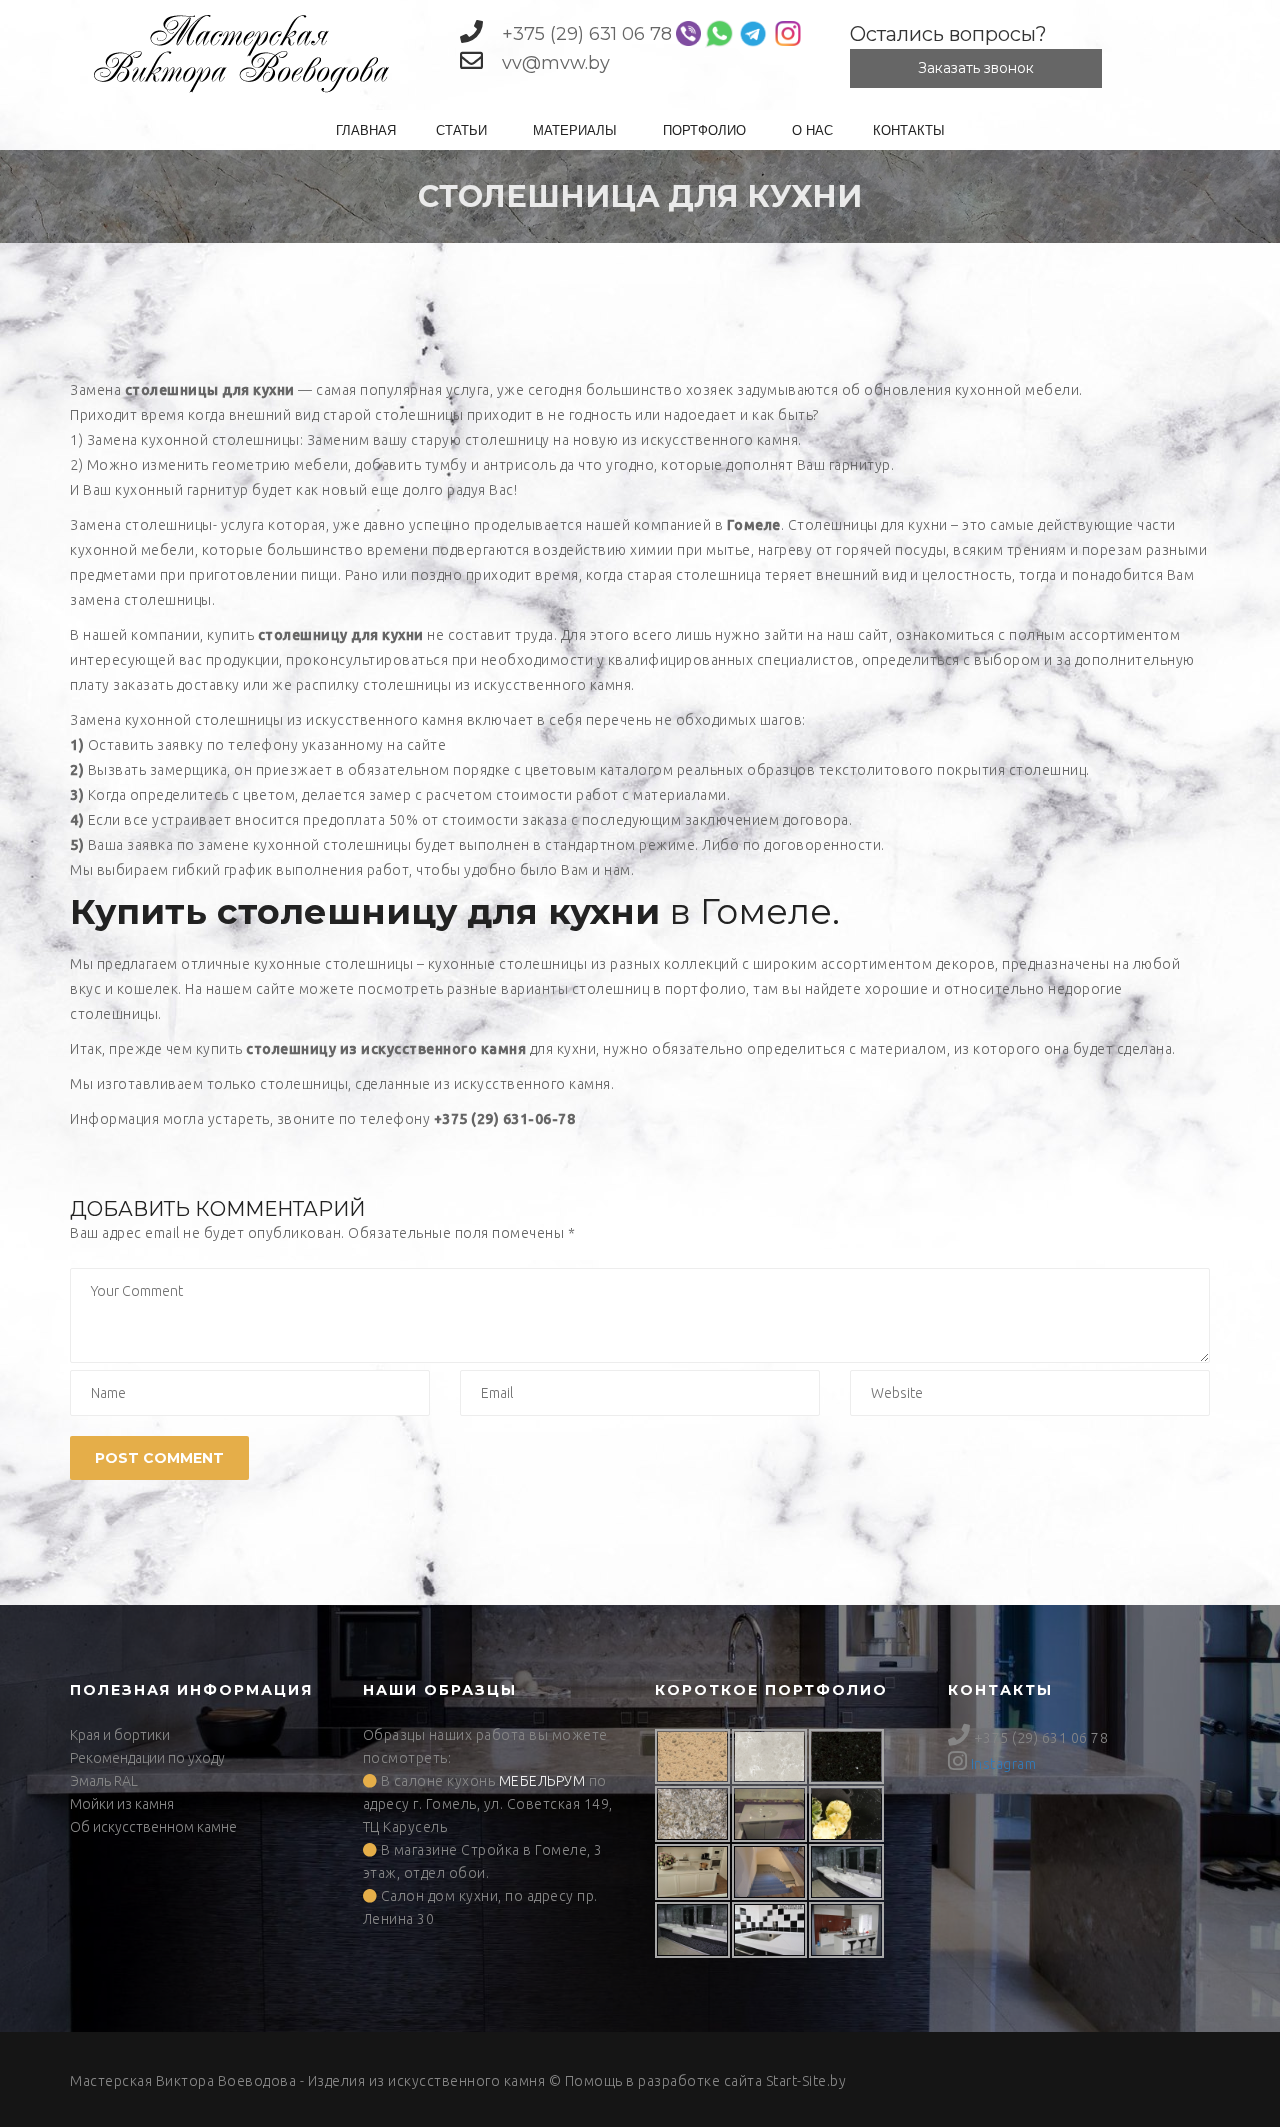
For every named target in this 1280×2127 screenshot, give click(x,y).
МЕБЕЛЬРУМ (542, 1781)
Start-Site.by (806, 2081)
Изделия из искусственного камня (427, 2081)
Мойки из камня (122, 1804)
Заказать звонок (976, 68)
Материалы (575, 129)
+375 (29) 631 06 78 (587, 34)
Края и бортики (120, 1735)
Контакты (909, 129)
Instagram (1004, 1764)
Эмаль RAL (104, 1781)
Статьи (461, 129)
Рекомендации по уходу (147, 1758)
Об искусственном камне (153, 1827)
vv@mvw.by (556, 63)
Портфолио (704, 129)
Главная (366, 129)
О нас (812, 129)
